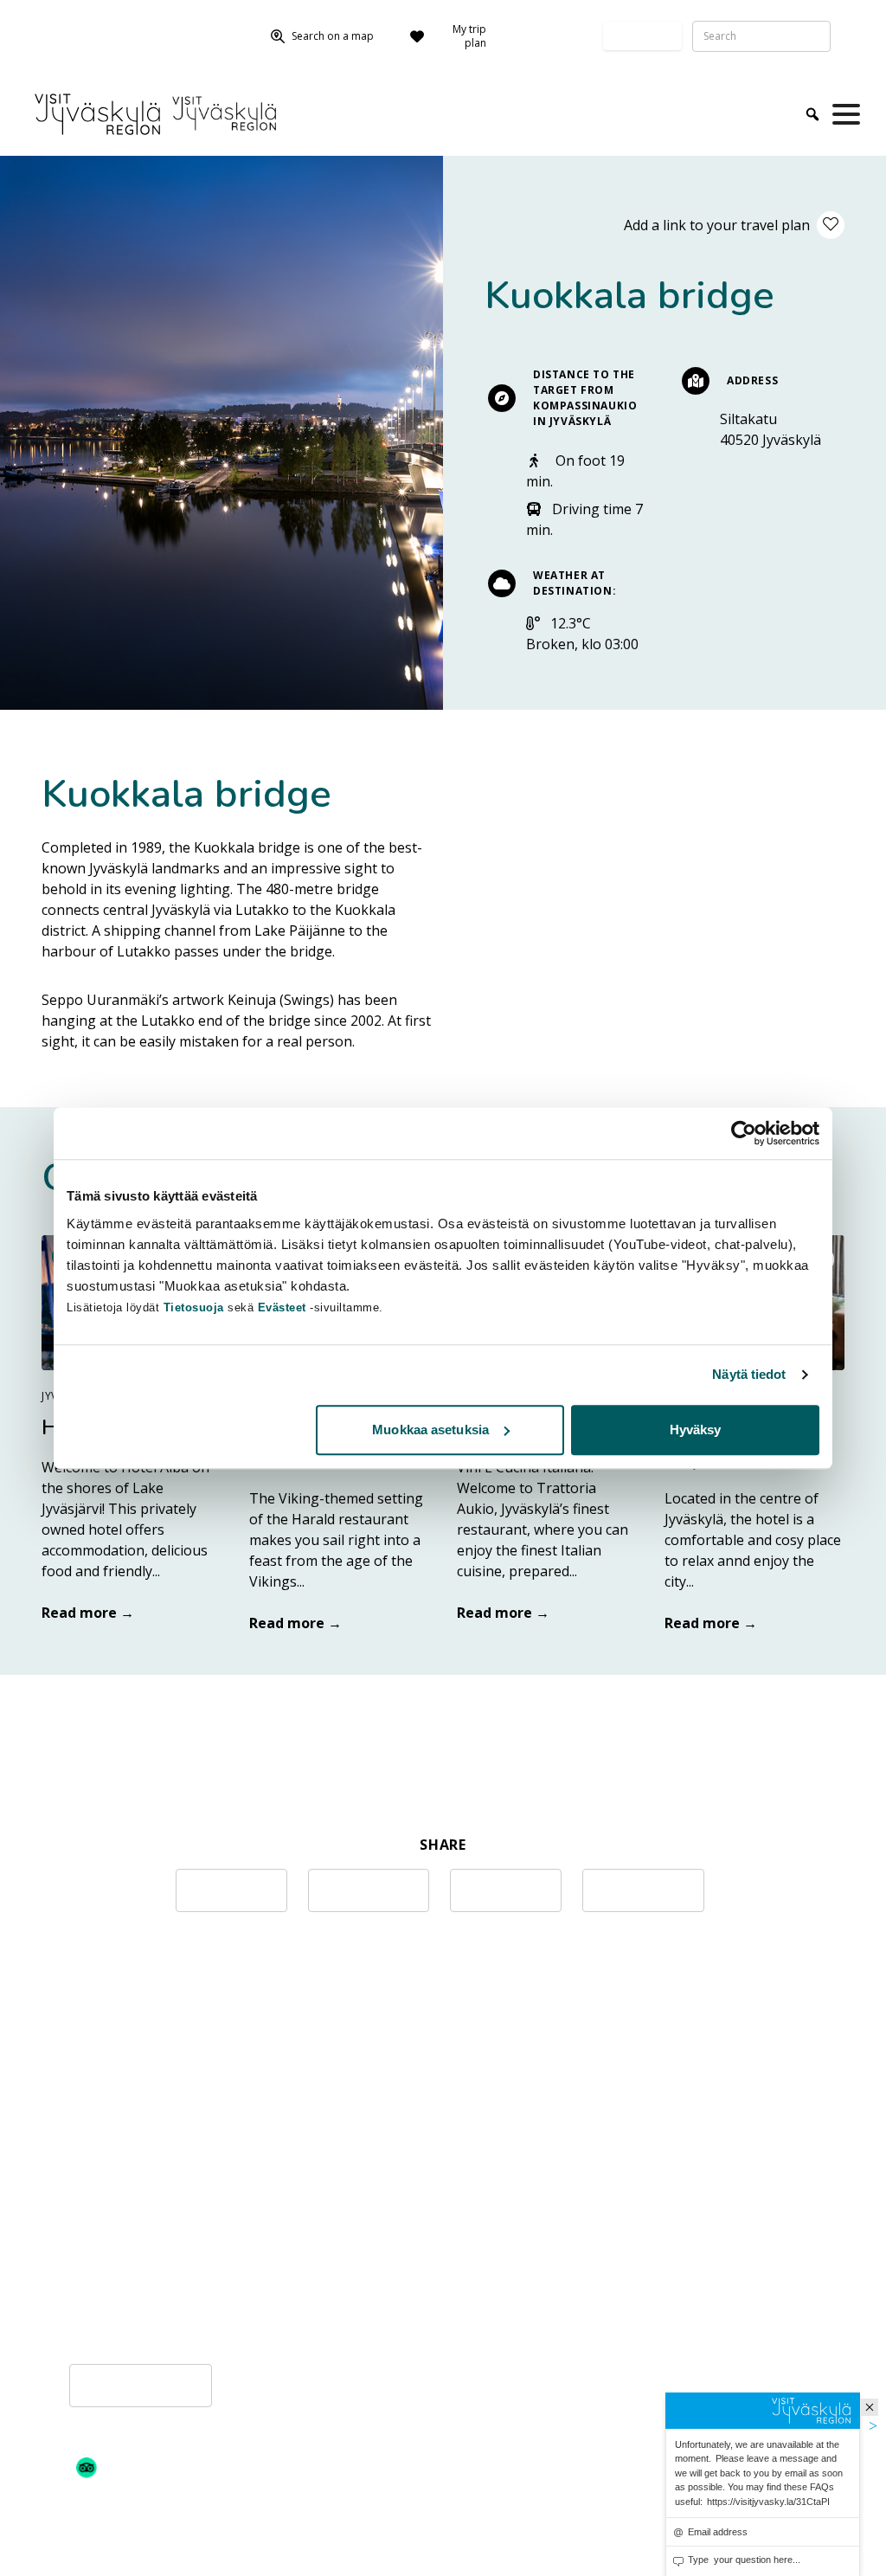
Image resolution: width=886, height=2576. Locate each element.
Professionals (75, 23)
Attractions (191, 2027)
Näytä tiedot (749, 1374)
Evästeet (284, 1307)
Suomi (687, 2125)
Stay (233, 2291)
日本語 (688, 2291)
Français (694, 2208)
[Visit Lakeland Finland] (118, 2534)
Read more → (88, 1613)
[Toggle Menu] (850, 114)
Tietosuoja (194, 1307)
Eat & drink (254, 2236)
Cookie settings (141, 2386)
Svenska (694, 2229)
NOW (386, 2180)
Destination (407, 2125)
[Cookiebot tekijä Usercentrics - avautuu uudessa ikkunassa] (744, 1133)
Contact (150, 23)
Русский (693, 2270)
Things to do (260, 2180)
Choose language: (552, 36)
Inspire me (254, 2125)
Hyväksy (696, 1430)
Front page (105, 2027)
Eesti (683, 2312)
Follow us (59, 49)
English (691, 2146)
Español (693, 2187)
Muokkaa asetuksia (430, 1430)
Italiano (692, 2250)
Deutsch (694, 2167)
